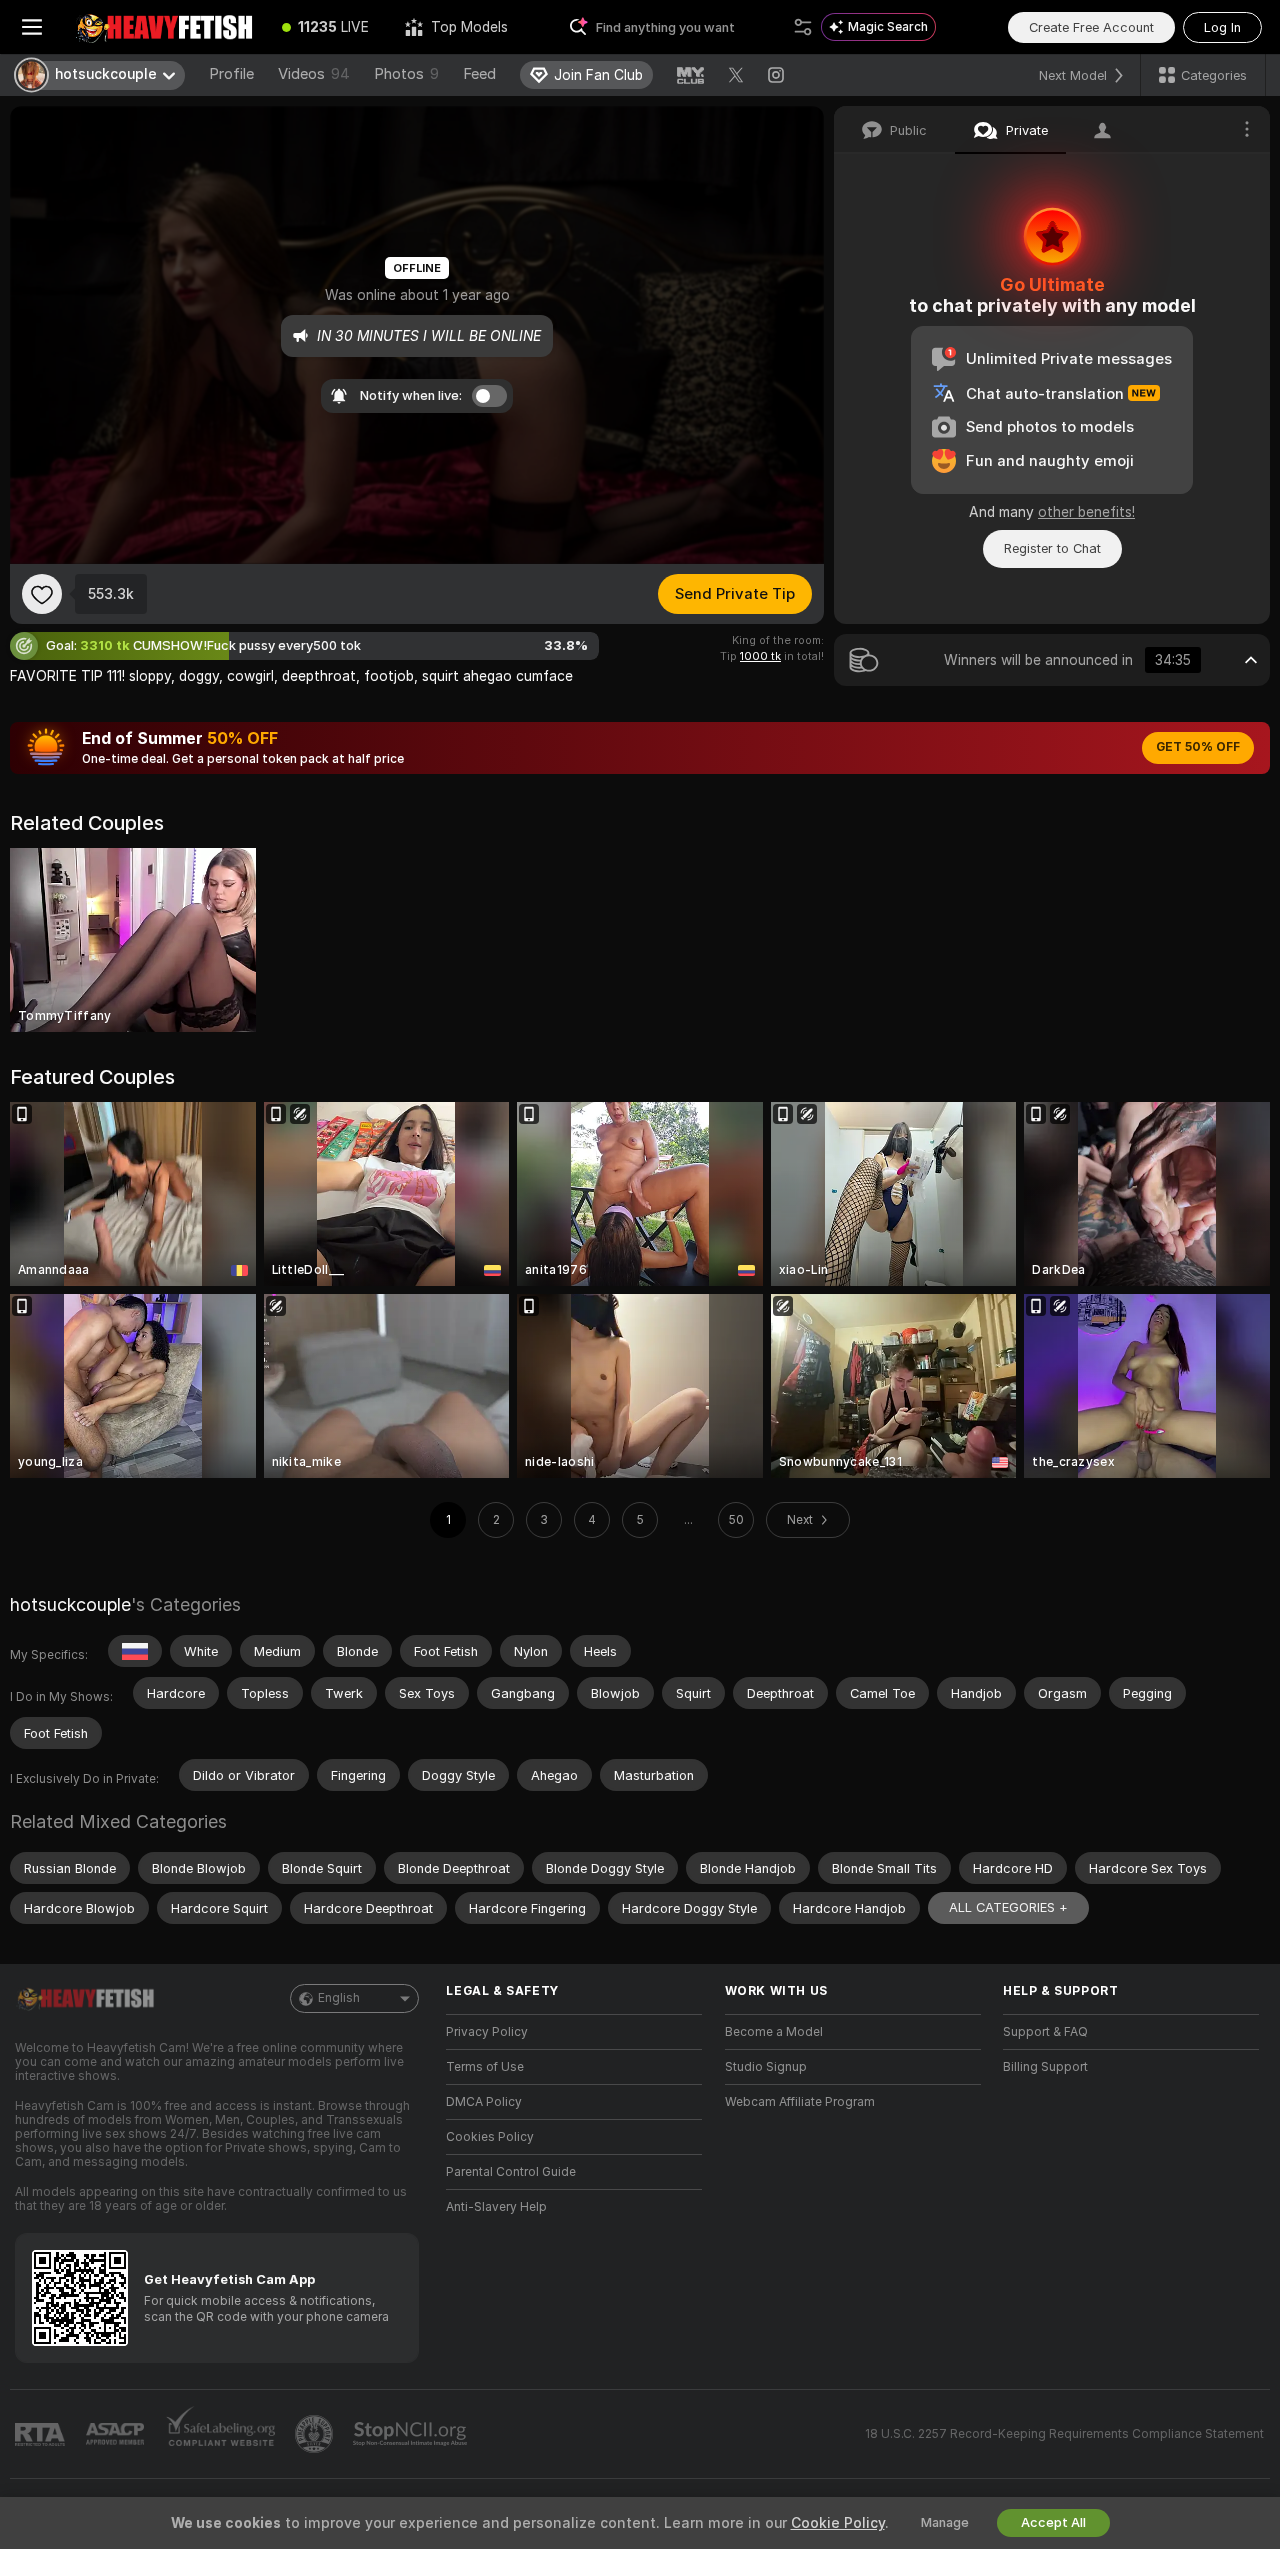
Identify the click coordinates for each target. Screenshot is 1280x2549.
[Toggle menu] (32, 27)
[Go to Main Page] (164, 27)
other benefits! (1086, 512)
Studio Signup (766, 2067)
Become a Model (774, 2032)
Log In (1222, 27)
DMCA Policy (484, 2102)
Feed (479, 74)
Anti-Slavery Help (496, 2207)
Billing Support (1045, 2067)
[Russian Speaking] (135, 1651)
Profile (231, 74)
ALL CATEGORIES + (1008, 1907)
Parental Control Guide (511, 2172)
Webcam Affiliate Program (800, 2102)
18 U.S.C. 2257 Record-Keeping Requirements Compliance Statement (1064, 2434)
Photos (406, 74)
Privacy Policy (487, 2032)
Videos (314, 74)
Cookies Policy (490, 2137)
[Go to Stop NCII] (412, 2434)
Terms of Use (485, 2067)
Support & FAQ (1045, 2032)
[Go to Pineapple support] (316, 2434)
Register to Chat (1052, 548)
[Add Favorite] (42, 594)
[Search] (803, 27)
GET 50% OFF (1198, 747)
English (339, 1998)
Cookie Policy (838, 2523)
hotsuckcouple (70, 1604)
